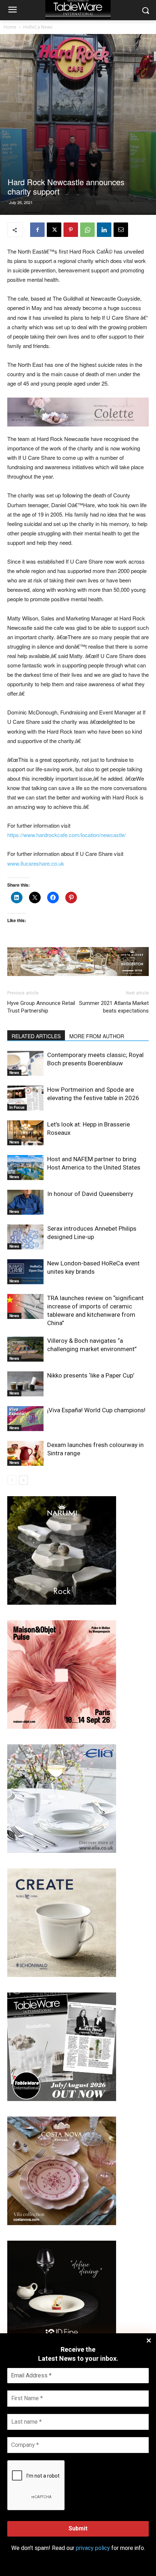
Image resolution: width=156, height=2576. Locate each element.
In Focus (17, 1107)
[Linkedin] (104, 230)
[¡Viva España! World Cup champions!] (25, 1419)
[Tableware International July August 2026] (62, 2099)
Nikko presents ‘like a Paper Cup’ (91, 1375)
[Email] (121, 230)
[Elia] (62, 1851)
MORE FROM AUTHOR (97, 1036)
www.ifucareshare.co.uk (36, 863)
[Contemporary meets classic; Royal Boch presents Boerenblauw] (25, 1063)
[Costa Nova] (62, 2223)
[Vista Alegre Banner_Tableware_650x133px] (78, 962)
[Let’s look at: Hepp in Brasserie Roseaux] (25, 1133)
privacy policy (93, 2548)
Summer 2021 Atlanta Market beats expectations (114, 1007)
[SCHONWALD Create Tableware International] (62, 1975)
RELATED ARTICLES (36, 1036)
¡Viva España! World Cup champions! (96, 1410)
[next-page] (23, 1480)
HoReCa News (38, 27)
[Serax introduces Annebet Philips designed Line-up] (25, 1237)
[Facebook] (37, 230)
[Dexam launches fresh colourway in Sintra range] (25, 1453)
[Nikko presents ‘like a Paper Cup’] (25, 1384)
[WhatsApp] (87, 230)
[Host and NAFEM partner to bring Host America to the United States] (25, 1168)
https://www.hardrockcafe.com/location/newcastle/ (67, 835)
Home (10, 27)
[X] (54, 230)
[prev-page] (12, 1480)
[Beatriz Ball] (78, 412)
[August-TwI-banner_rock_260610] (62, 1603)
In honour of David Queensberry (90, 1194)
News (14, 1073)
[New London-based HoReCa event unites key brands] (25, 1272)
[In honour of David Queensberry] (25, 1202)
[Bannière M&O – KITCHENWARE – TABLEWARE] (62, 1727)
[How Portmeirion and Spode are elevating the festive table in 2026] (25, 1098)
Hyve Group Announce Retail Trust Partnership (41, 1007)
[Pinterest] (71, 230)
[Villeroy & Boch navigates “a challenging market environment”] (25, 1349)
